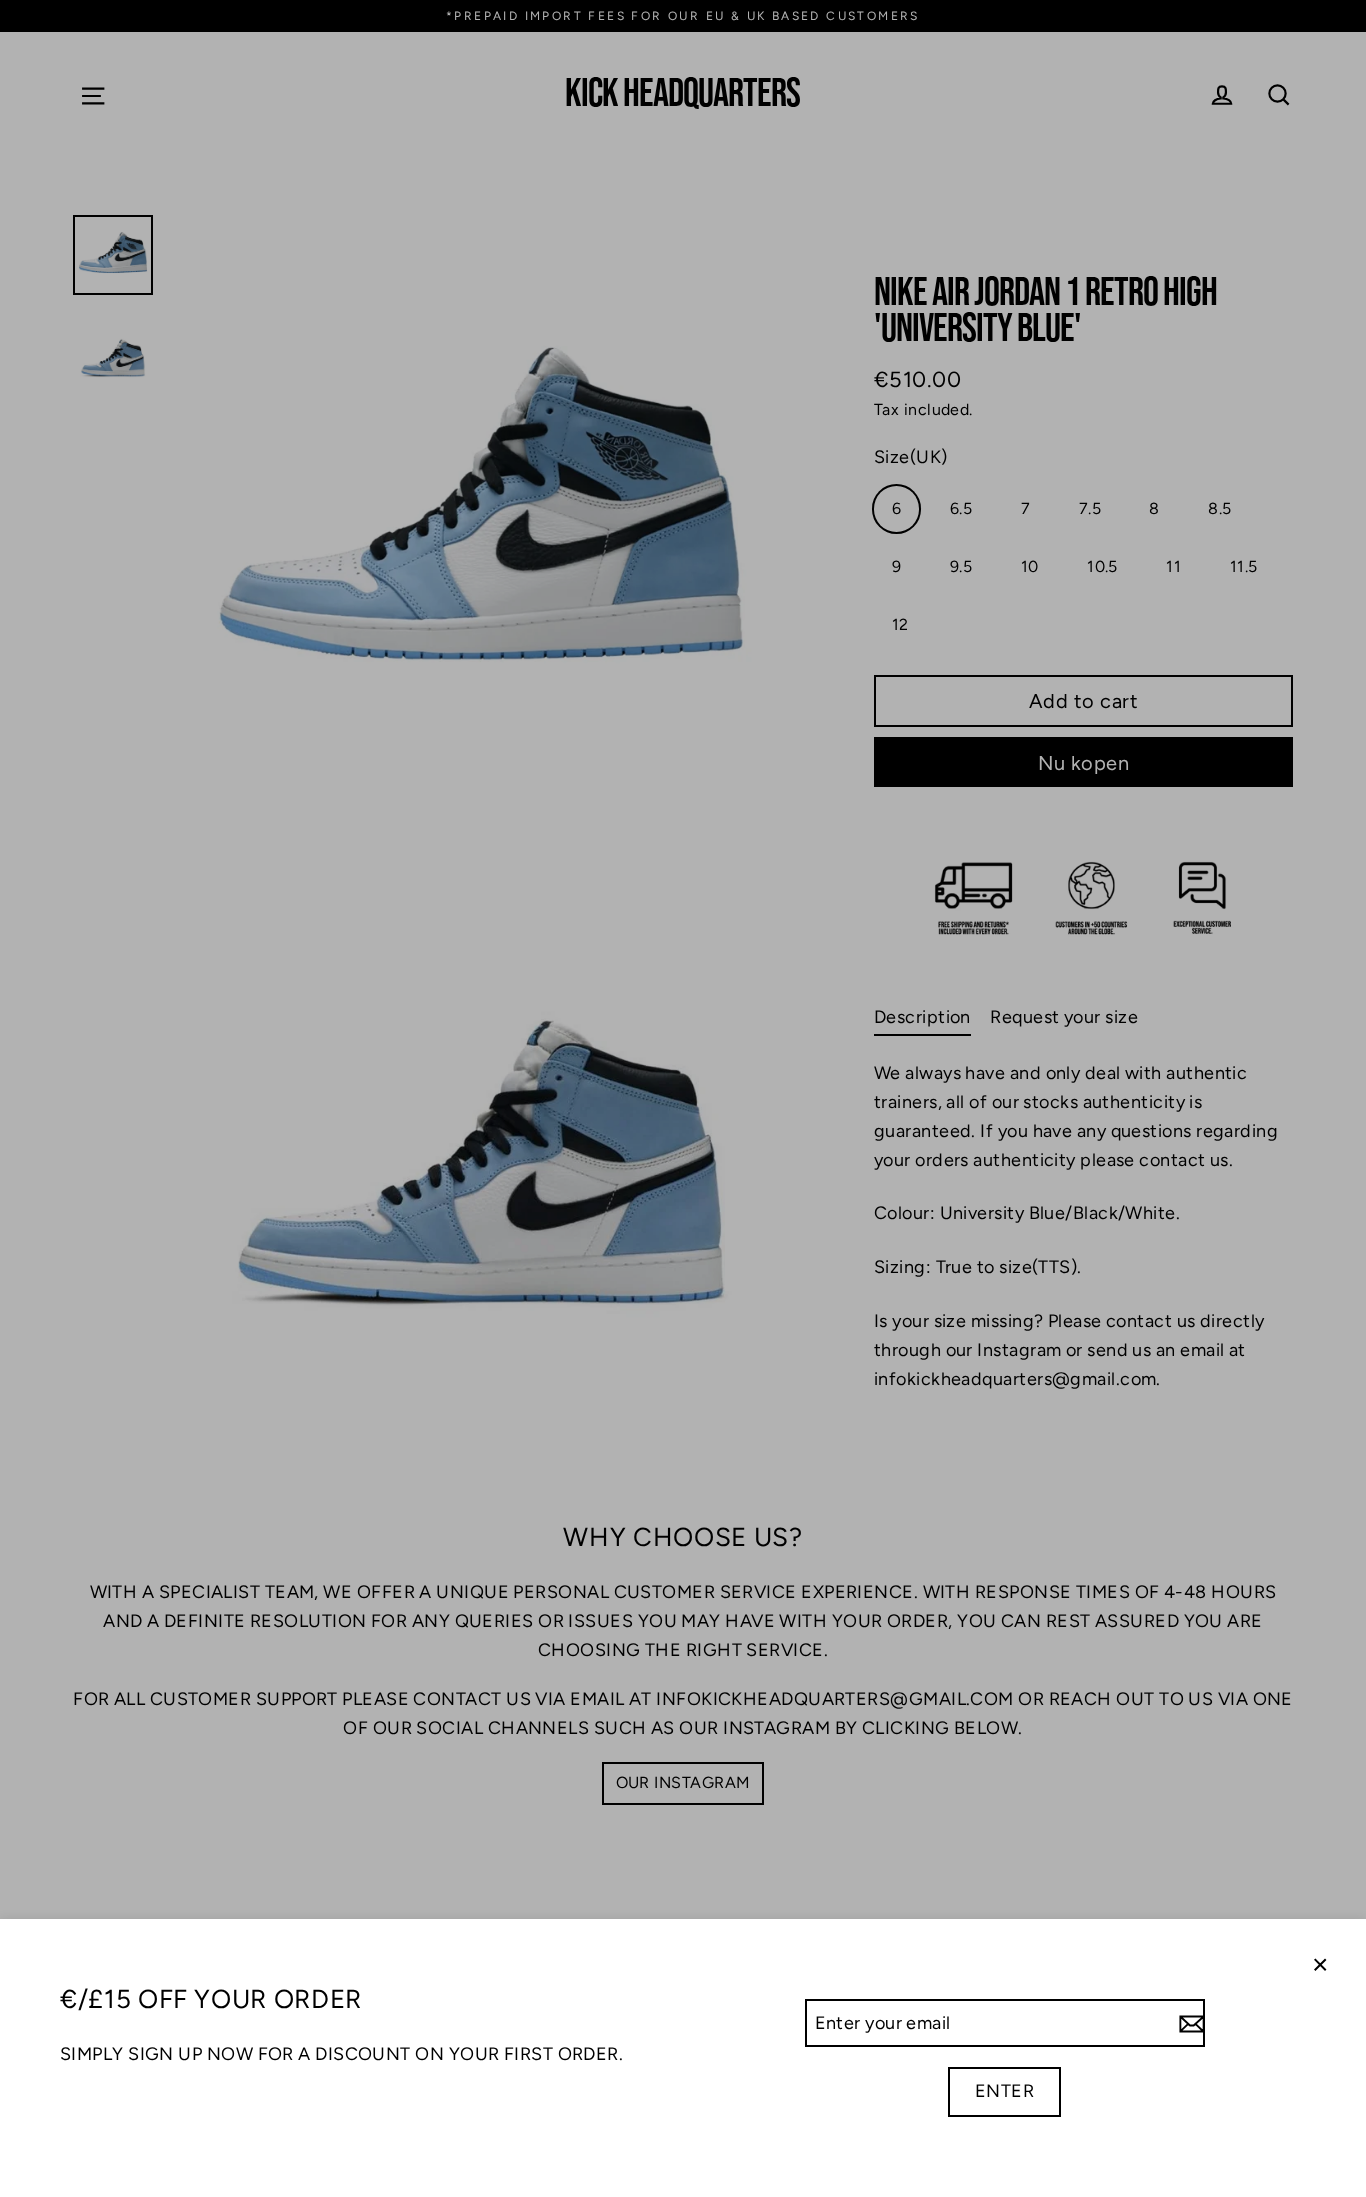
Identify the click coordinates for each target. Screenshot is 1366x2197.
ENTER (1004, 2091)
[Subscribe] (1189, 2023)
